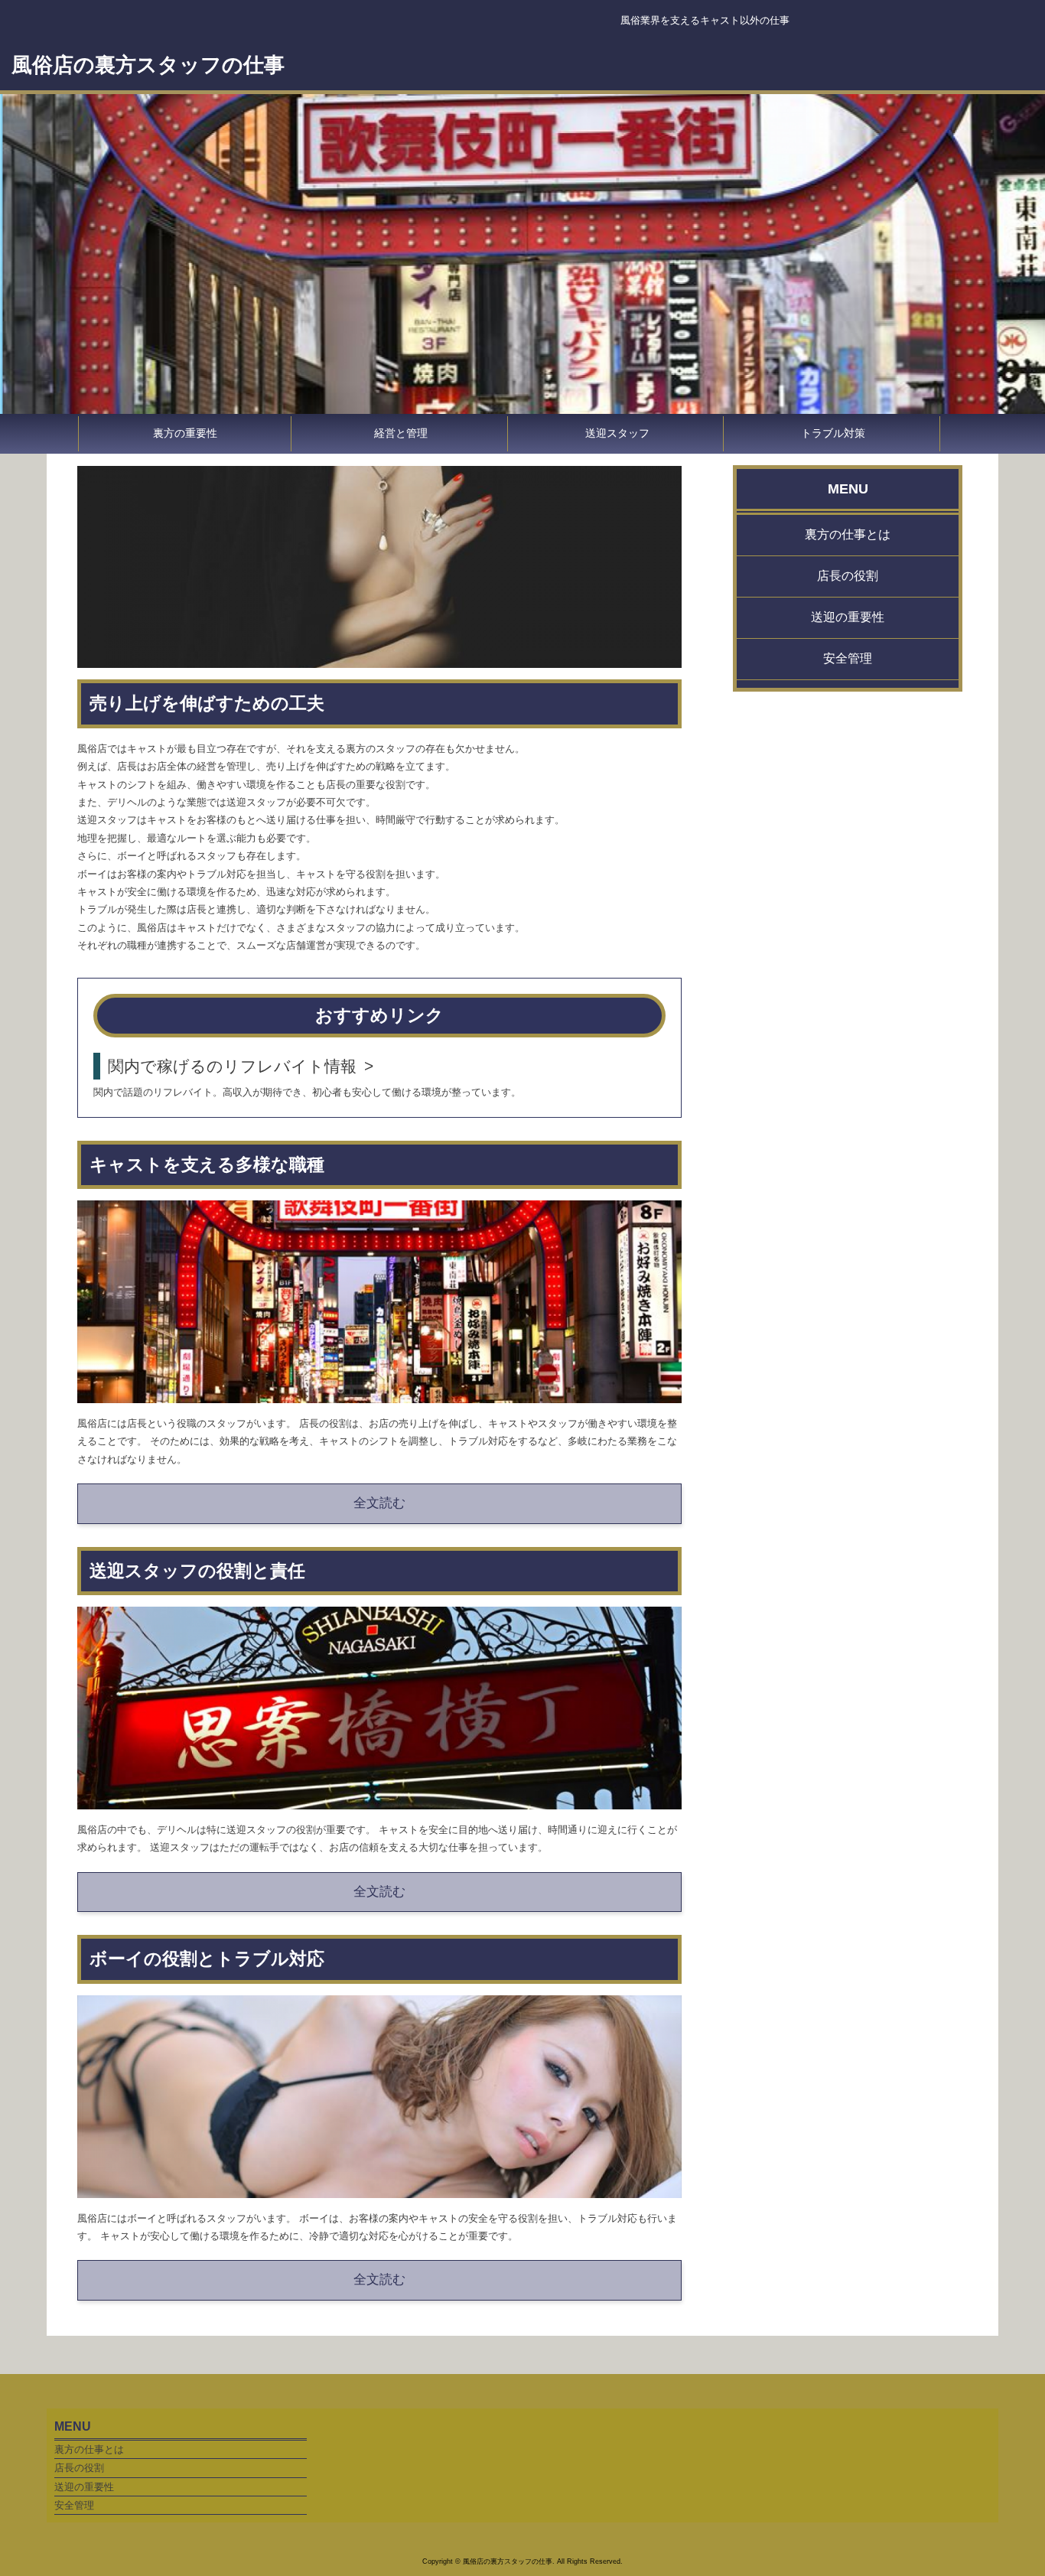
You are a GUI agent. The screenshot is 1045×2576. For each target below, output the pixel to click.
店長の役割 (848, 576)
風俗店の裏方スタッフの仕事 (148, 65)
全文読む (379, 1503)
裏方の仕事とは (848, 534)
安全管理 (848, 658)
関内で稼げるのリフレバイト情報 (232, 1066)
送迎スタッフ (617, 433)
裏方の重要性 (185, 433)
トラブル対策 (833, 433)
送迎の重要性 (848, 617)
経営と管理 (401, 433)
